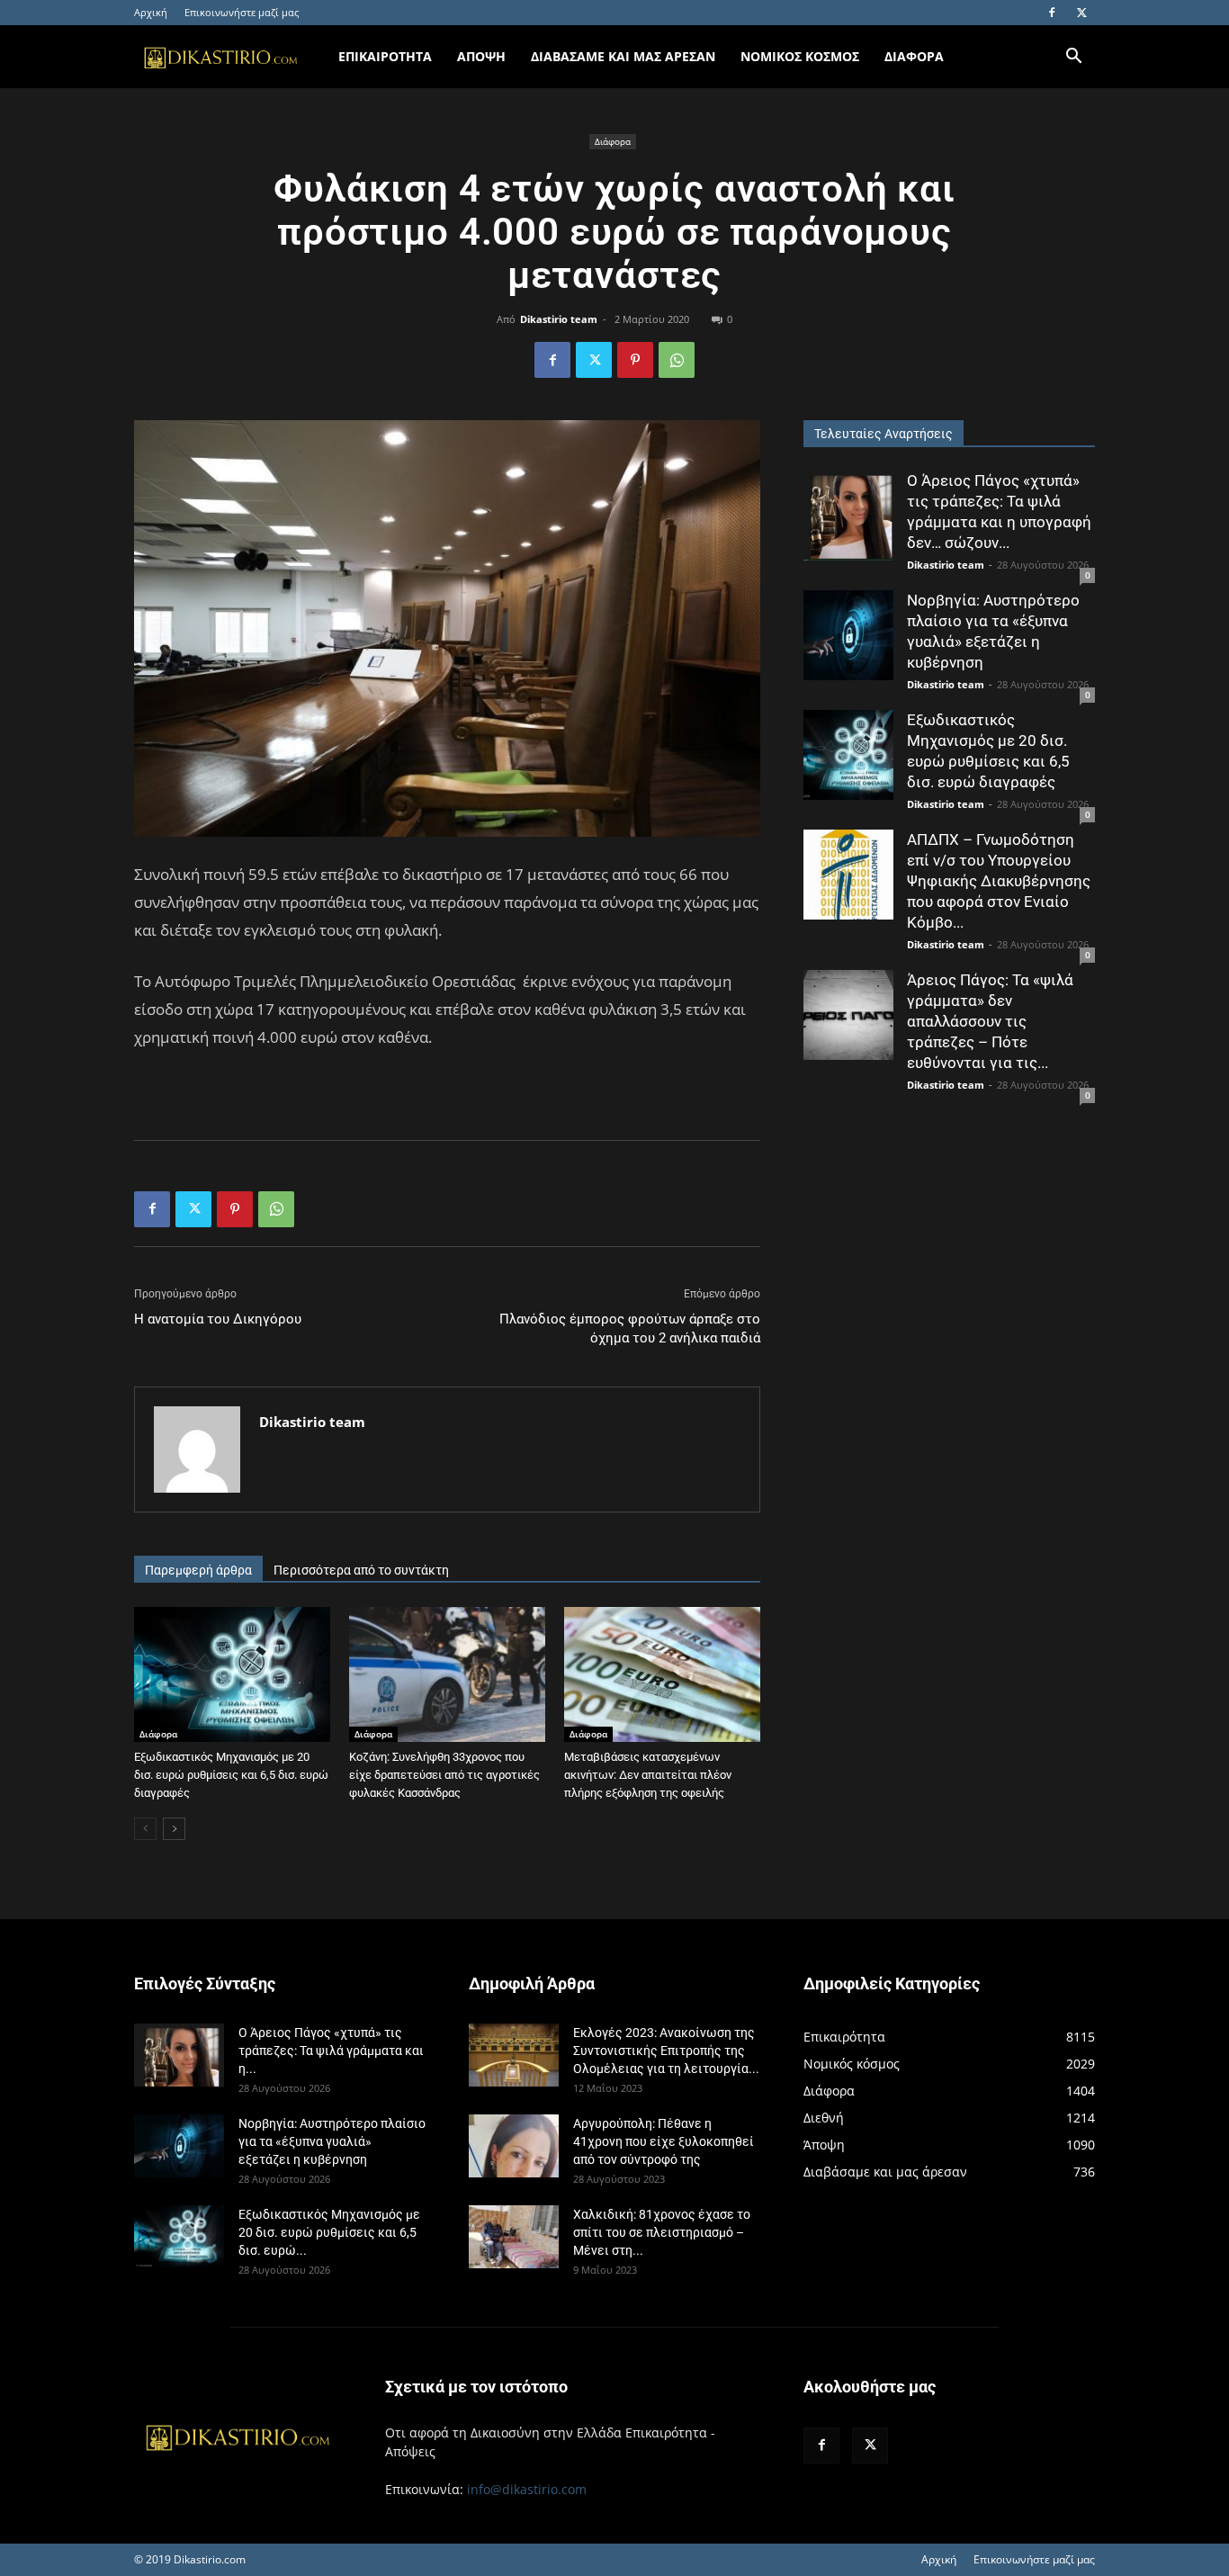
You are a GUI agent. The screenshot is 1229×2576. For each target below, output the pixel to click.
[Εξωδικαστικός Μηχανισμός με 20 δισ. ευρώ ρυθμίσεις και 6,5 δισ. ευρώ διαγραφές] (232, 1674)
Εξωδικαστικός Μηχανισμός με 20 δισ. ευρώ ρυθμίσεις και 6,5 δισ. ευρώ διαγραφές (231, 1775)
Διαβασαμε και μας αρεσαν (623, 56)
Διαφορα (914, 56)
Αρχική (151, 12)
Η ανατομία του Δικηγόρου (218, 1319)
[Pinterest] (635, 360)
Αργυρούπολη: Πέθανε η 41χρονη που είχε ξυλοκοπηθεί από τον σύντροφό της (664, 2141)
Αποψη (481, 56)
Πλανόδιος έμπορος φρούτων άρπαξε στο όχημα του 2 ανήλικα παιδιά (630, 1328)
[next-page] (174, 1829)
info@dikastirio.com (527, 2489)
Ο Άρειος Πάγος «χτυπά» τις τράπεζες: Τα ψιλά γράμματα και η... (331, 2051)
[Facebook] (1052, 13)
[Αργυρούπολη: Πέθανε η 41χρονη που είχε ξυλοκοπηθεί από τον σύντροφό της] (514, 2146)
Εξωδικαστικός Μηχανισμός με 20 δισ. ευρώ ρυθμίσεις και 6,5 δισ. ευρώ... (329, 2232)
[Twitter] (1081, 13)
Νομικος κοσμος (800, 56)
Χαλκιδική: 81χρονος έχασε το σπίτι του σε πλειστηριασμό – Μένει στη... (662, 2232)
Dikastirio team (559, 319)
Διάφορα (613, 141)
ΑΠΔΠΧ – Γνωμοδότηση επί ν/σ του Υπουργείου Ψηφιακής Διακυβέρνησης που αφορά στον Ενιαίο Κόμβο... (999, 881)
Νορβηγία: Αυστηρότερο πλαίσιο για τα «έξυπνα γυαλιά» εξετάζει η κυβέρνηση (332, 2141)
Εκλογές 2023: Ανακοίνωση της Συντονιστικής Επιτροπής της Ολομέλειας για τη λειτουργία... (666, 2051)
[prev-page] (145, 1829)
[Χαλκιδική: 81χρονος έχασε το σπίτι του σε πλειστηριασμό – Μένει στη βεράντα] (514, 2237)
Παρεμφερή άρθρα (198, 1570)
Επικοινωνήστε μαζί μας (242, 12)
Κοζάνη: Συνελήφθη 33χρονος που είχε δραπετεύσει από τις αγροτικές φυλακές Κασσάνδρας (444, 1775)
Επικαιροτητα (385, 56)
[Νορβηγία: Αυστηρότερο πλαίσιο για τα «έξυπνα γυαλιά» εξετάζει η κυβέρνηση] (848, 635)
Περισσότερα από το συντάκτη (361, 1570)
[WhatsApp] (677, 360)
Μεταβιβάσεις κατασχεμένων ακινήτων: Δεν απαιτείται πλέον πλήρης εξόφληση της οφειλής (648, 1775)
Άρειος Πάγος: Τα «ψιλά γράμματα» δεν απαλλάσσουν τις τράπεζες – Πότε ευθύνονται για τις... (990, 1021)
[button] (1073, 58)
